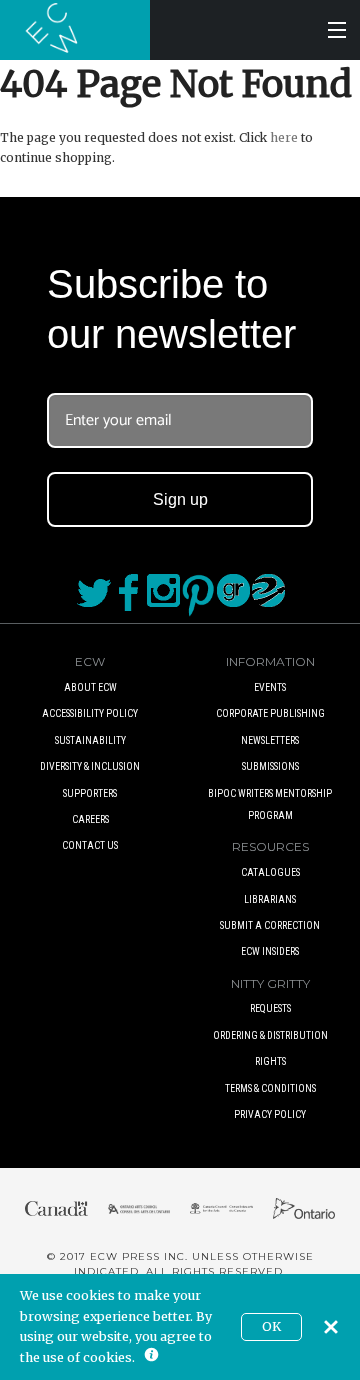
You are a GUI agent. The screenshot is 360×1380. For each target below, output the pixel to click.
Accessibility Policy (90, 713)
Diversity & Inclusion (90, 766)
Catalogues (270, 872)
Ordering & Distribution (270, 1035)
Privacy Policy (270, 1114)
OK (271, 1326)
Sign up (180, 499)
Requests (270, 1008)
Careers (90, 819)
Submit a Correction (270, 925)
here (284, 137)
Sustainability (90, 740)
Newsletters (270, 740)
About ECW (90, 687)
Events (270, 687)
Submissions (270, 766)
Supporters (90, 793)
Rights (270, 1061)
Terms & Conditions (270, 1088)
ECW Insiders (270, 951)
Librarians (270, 899)
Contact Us (90, 845)
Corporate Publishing (270, 713)
